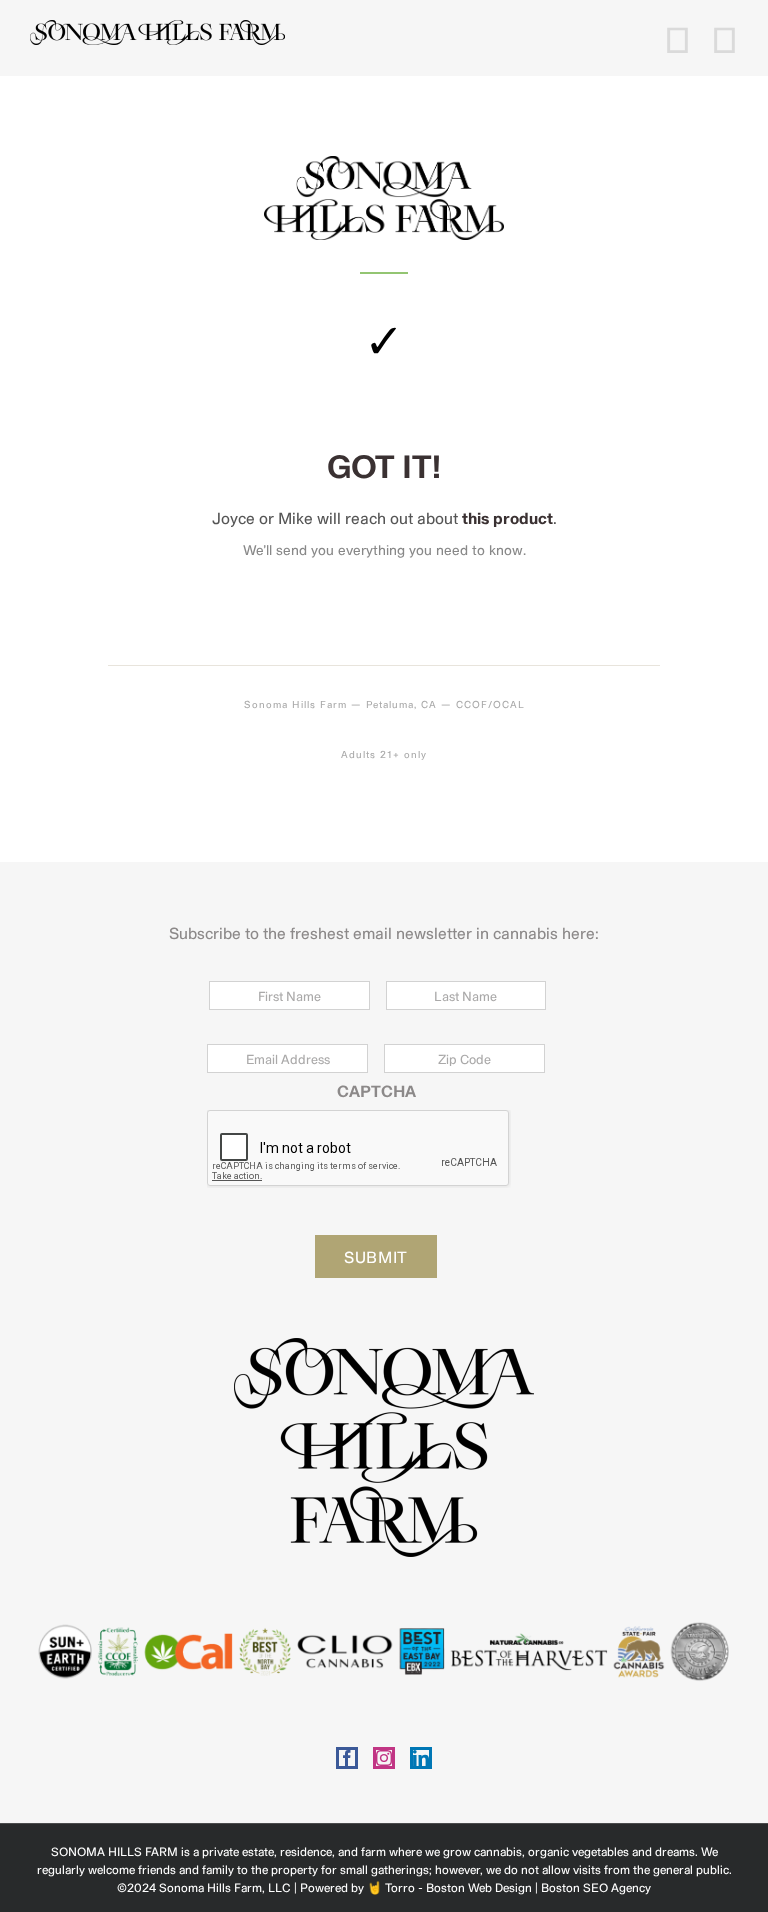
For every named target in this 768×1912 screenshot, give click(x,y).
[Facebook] (347, 1758)
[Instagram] (384, 1758)
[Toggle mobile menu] (724, 38)
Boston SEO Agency (596, 1887)
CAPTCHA (376, 1090)
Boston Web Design (479, 1887)
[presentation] (359, 1149)
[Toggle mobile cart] (677, 38)
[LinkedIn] (421, 1758)
